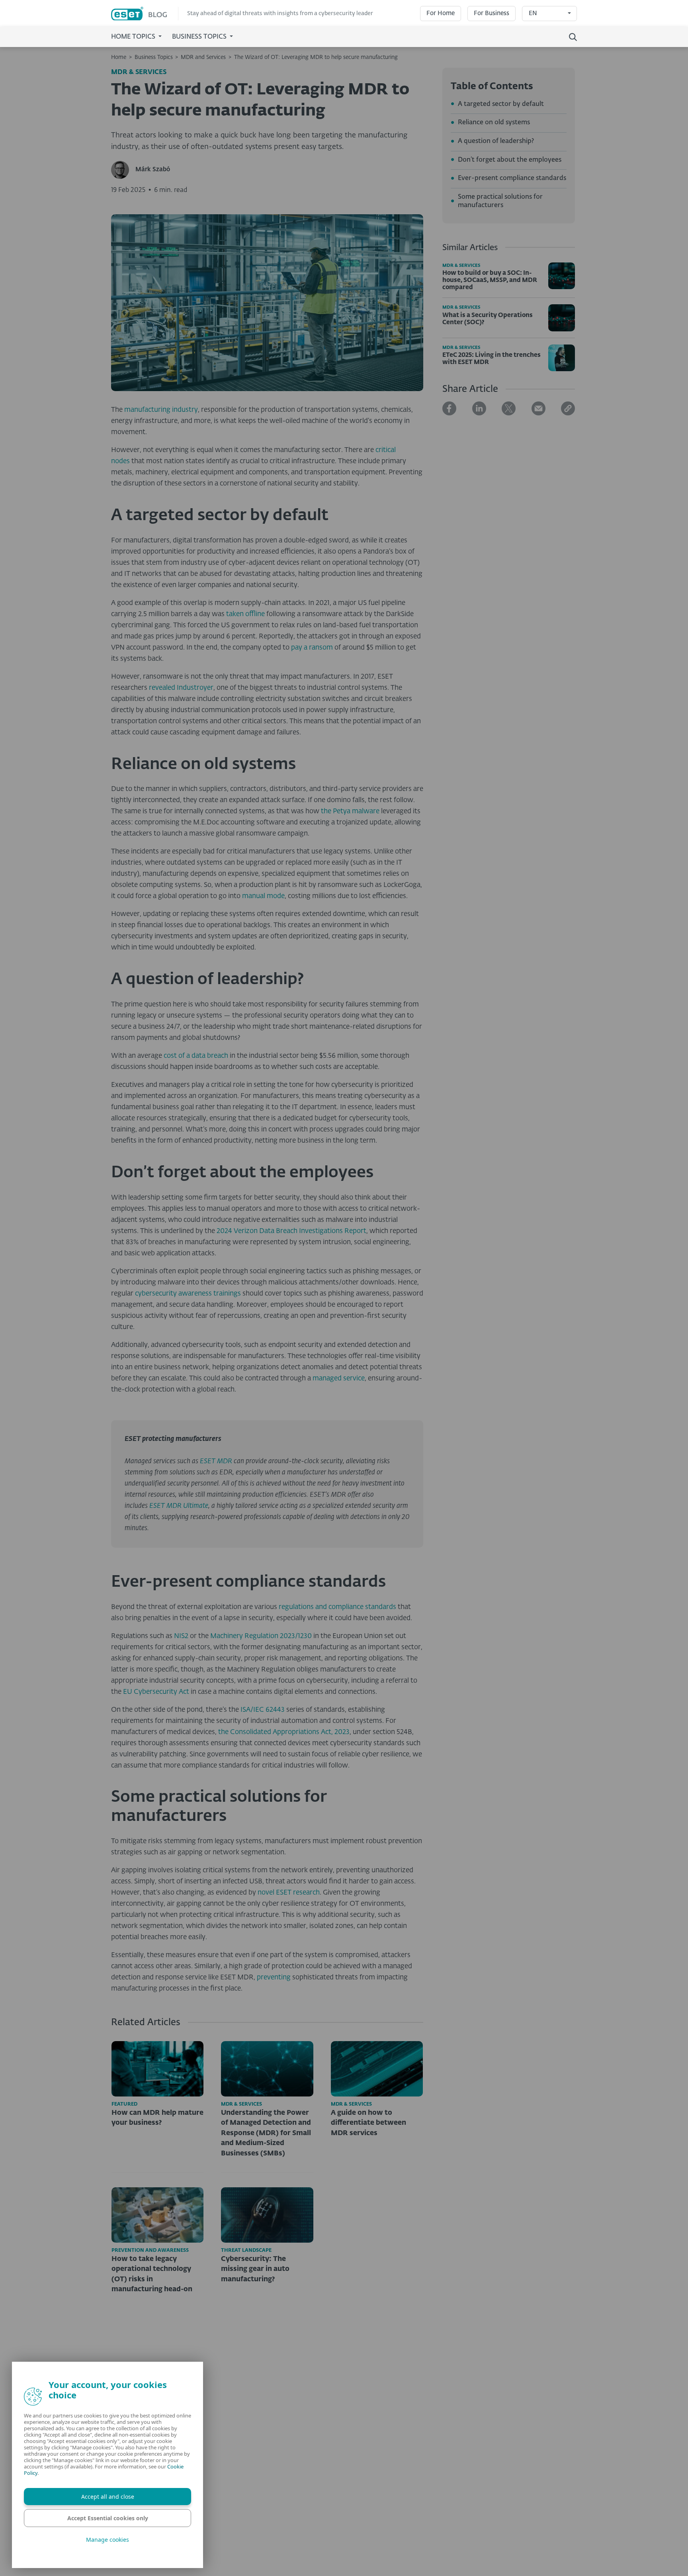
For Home (441, 13)
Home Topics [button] (134, 37)
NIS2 (181, 1636)
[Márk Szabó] (123, 170)
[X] (509, 408)
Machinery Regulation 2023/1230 (261, 1636)
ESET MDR (216, 1461)
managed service (339, 1379)
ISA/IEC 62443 (263, 1710)
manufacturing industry (161, 410)
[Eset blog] (145, 14)
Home (119, 57)
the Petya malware (350, 811)
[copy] (568, 408)
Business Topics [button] (200, 37)
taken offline (245, 614)
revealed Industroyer (181, 688)
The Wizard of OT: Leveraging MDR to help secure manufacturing (316, 57)
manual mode (263, 896)
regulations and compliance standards (337, 1607)
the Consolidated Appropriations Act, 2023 (284, 1732)
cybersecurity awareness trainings (188, 1294)
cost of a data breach (196, 1056)
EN (533, 13)
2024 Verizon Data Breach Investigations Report (291, 1231)
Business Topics (154, 57)
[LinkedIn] (479, 408)
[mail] (538, 408)
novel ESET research (289, 1893)
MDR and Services (203, 57)
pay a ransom (312, 648)
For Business (492, 13)
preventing (274, 1978)
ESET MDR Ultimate (179, 1506)
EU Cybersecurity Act (156, 1692)
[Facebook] (449, 408)
